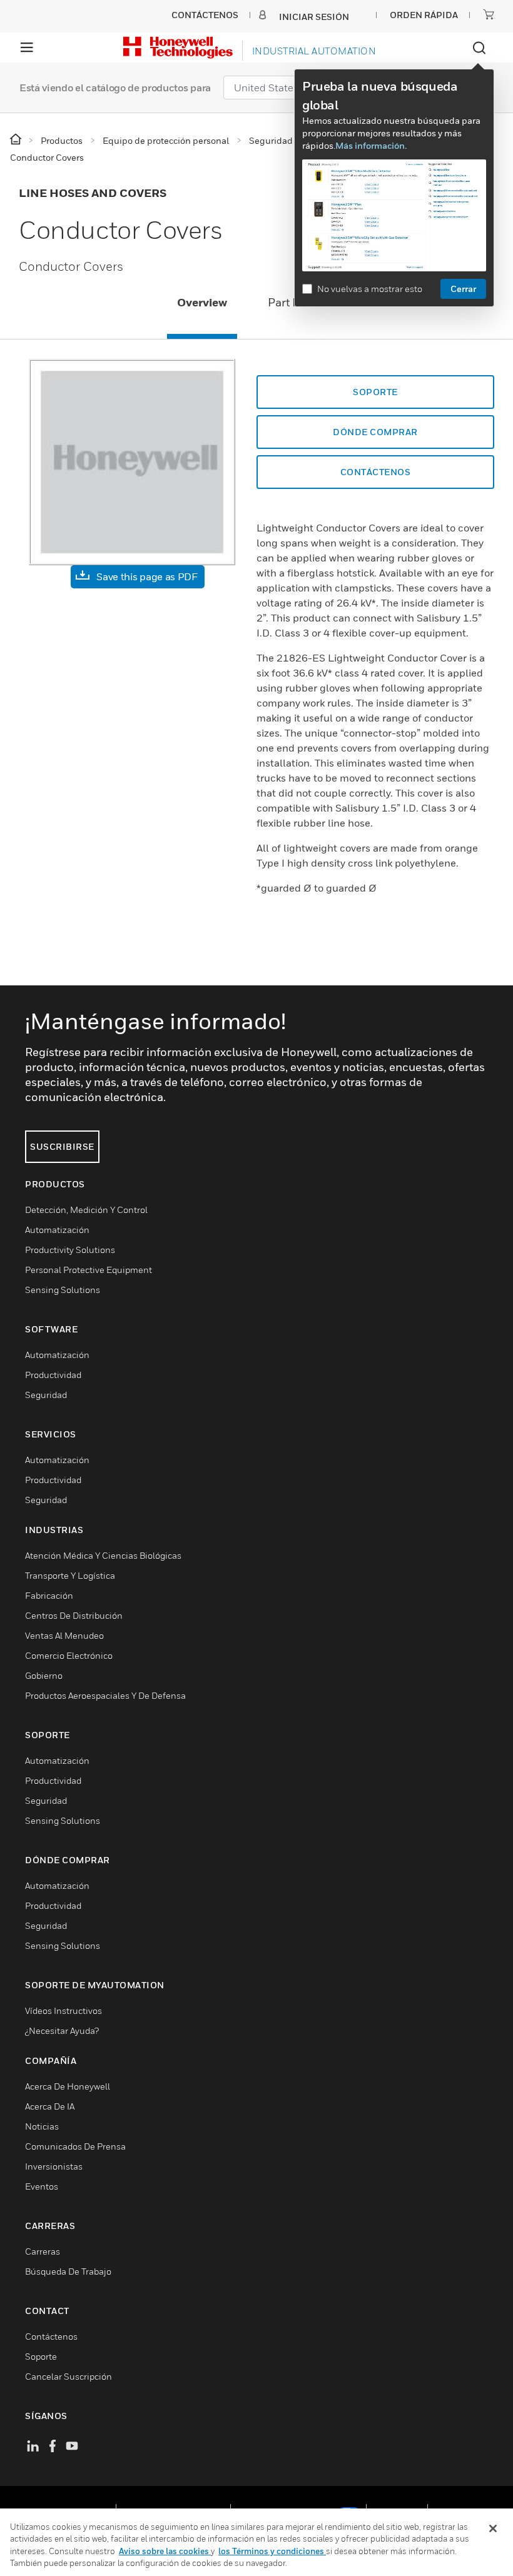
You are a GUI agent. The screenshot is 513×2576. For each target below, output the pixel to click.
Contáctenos (51, 2336)
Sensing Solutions (63, 1290)
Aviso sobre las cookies (165, 2551)
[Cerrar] (493, 2528)
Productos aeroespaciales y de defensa (105, 1695)
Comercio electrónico (69, 1655)
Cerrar (463, 289)
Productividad (53, 1375)
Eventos (42, 2186)
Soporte (375, 392)
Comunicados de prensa (75, 2146)
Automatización (57, 1230)
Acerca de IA (50, 2106)
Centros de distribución (74, 1615)
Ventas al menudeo (64, 1635)
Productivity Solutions (70, 1250)
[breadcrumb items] (17, 140)
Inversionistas (54, 2166)
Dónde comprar (375, 432)
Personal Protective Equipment (89, 1270)
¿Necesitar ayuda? (62, 2030)
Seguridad (46, 1395)
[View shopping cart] (489, 14)
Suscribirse (62, 1146)
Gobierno (44, 1675)
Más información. (371, 145)
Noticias (42, 2126)
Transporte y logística (70, 1575)
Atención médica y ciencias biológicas (103, 1555)
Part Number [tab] (302, 302)
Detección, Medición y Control (86, 1210)
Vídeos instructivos (63, 2010)
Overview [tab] (202, 302)
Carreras (43, 2251)
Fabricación (49, 1595)
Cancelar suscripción (69, 2376)
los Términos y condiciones (272, 2551)
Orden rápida (424, 15)
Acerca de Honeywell (68, 2086)
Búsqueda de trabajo (68, 2271)
